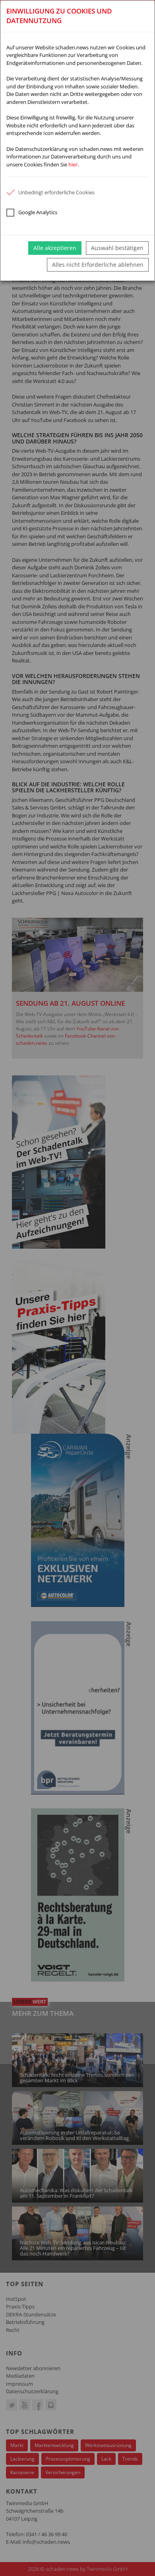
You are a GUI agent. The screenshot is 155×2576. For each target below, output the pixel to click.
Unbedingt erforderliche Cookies (56, 192)
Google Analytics (38, 212)
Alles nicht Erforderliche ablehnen (98, 265)
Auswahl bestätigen (117, 248)
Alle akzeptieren (55, 248)
